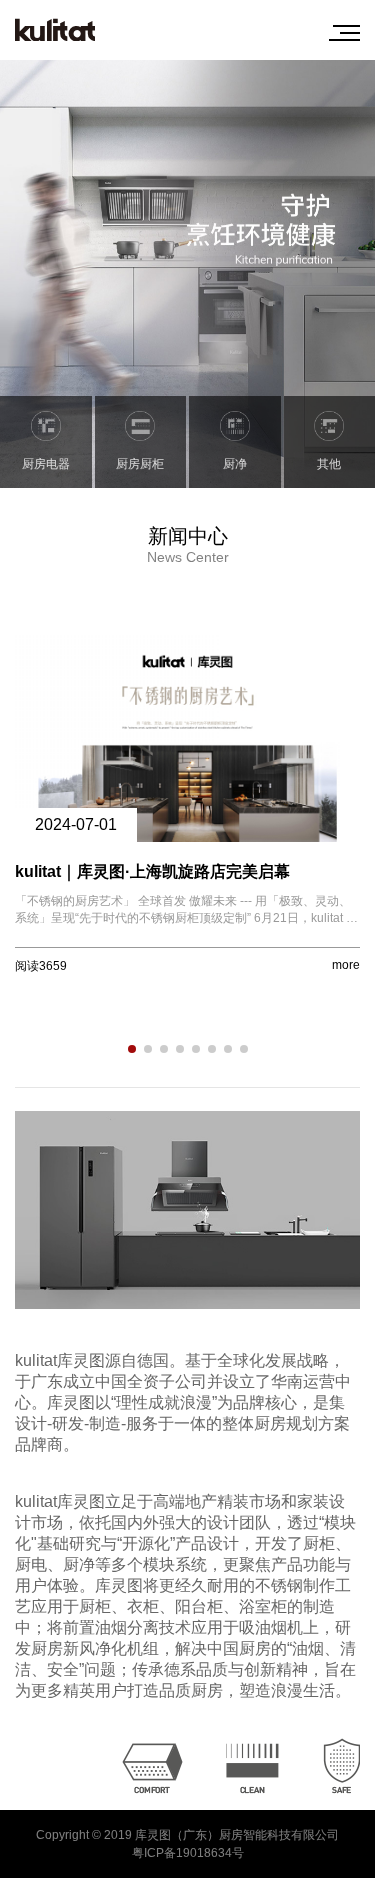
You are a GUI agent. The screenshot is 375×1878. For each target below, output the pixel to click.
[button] (132, 1049)
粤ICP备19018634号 (188, 1853)
